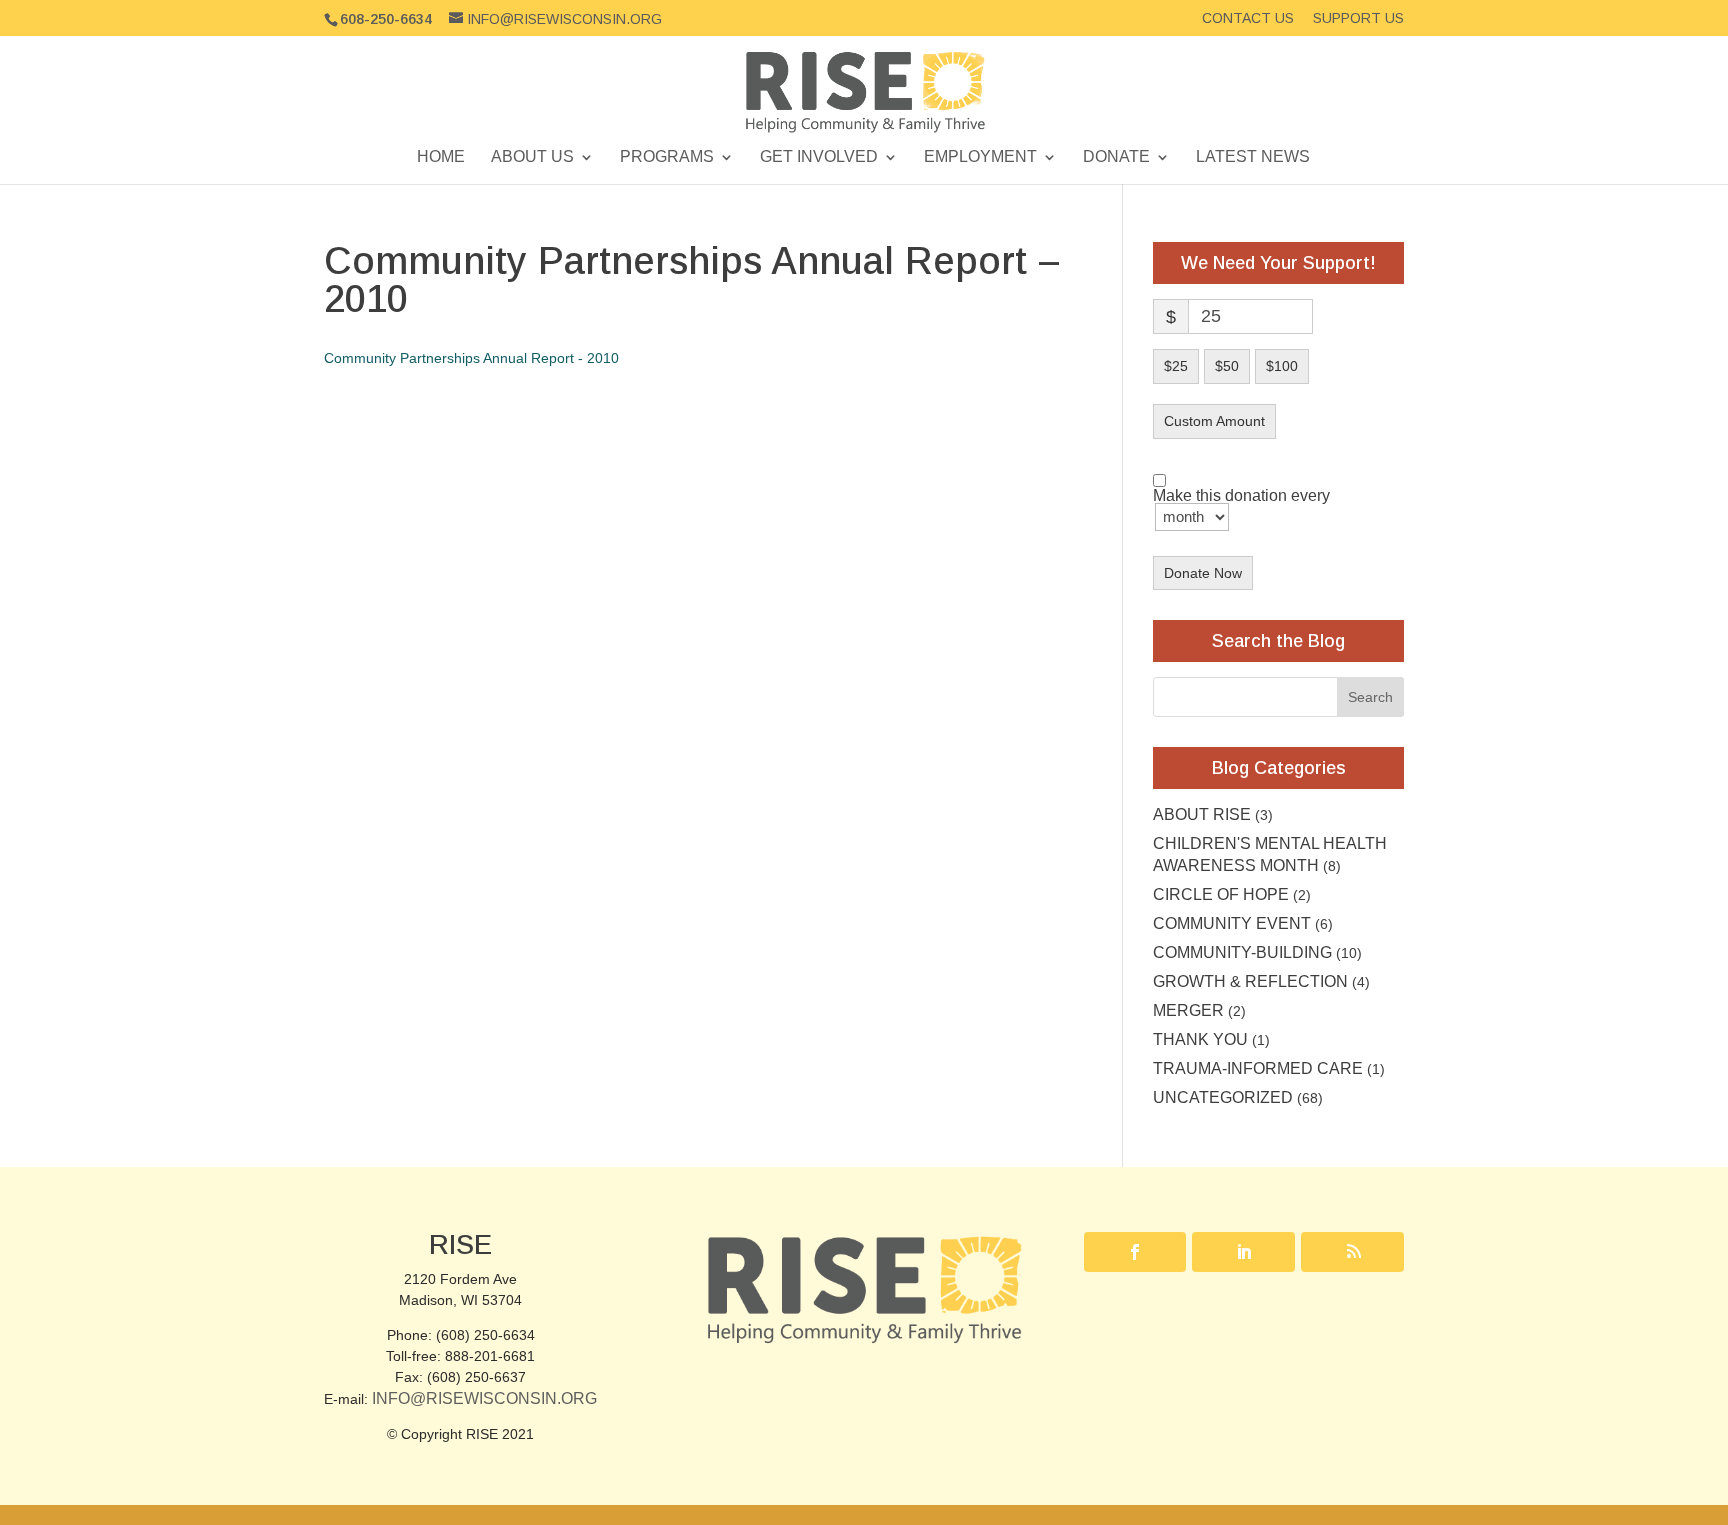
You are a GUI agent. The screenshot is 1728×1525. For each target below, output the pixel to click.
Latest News (1253, 157)
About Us (532, 157)
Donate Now (1203, 573)
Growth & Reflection (1250, 981)
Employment (980, 157)
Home (441, 157)
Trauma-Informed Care (1258, 1068)
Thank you (1200, 1039)
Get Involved (819, 157)
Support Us (1358, 18)
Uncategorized (1223, 1097)
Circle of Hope (1221, 894)
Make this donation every (1241, 496)
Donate (1116, 157)
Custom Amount (1214, 421)
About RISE (1202, 814)
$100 (1282, 366)
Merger (1188, 1010)
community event (1232, 923)
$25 (1176, 366)
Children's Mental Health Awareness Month (1270, 854)
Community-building (1242, 952)
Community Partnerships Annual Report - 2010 (471, 358)
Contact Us (1248, 18)
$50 (1227, 366)
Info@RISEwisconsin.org (484, 1398)
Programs (667, 157)
